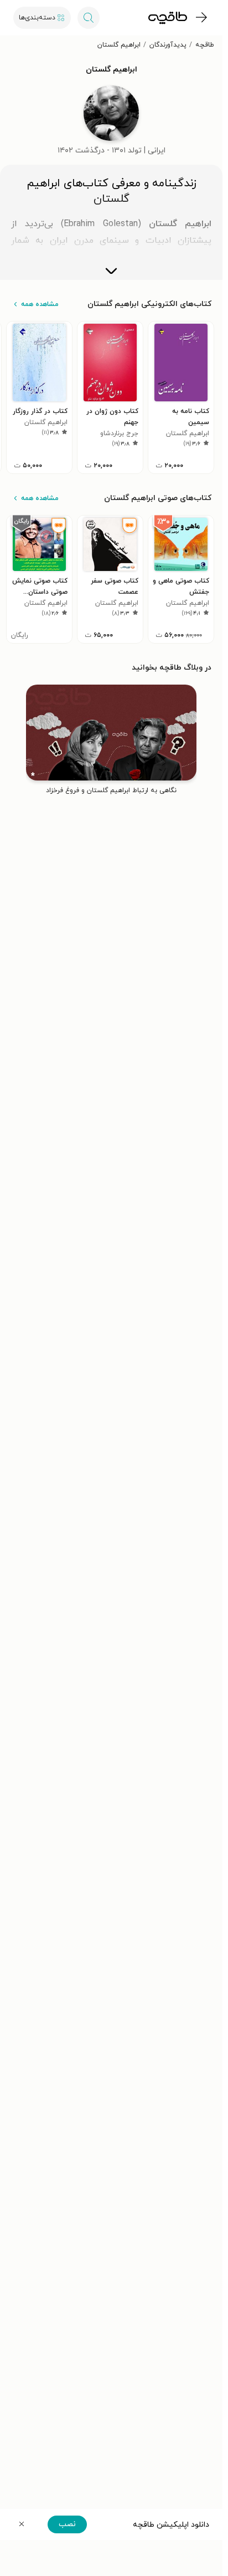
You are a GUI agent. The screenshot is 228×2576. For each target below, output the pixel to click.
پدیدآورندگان (168, 45)
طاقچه (205, 45)
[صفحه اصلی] (168, 18)
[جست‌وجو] (89, 18)
